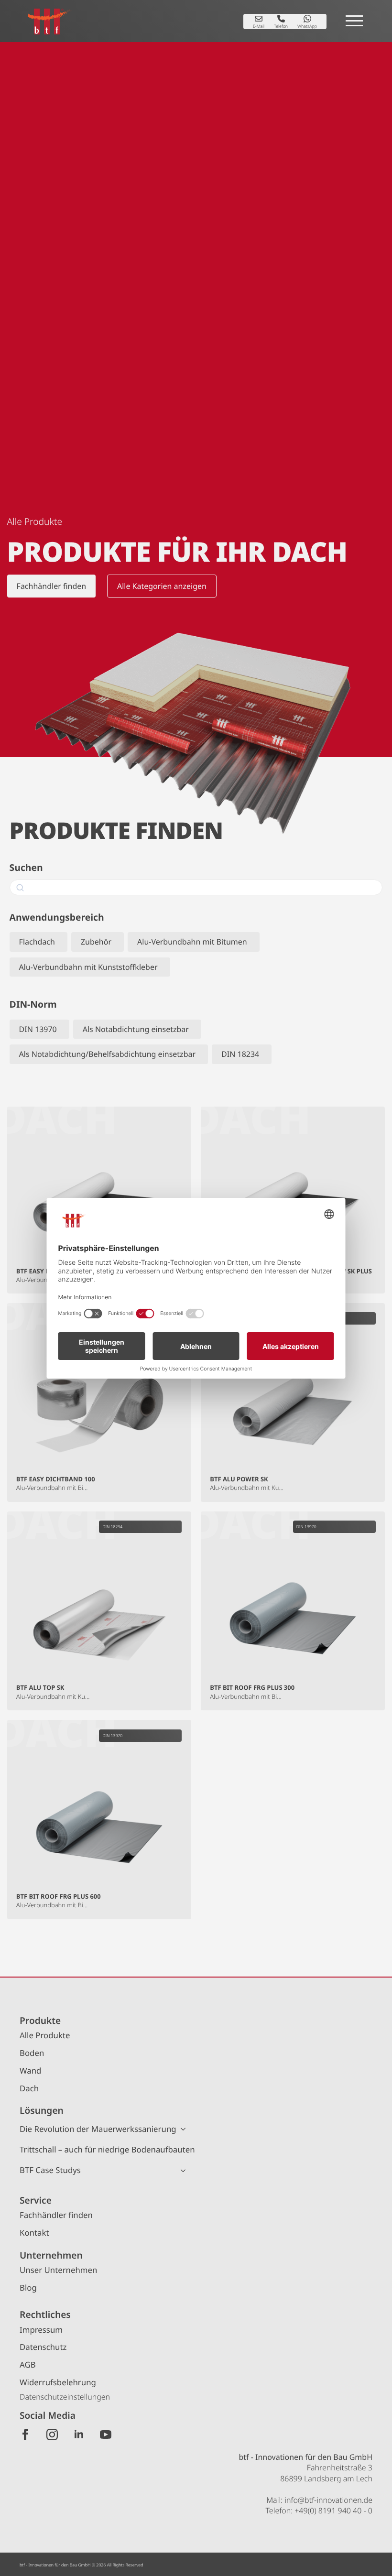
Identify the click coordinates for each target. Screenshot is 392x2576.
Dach (29, 2088)
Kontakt (34, 2233)
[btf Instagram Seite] (52, 2435)
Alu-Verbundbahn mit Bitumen (192, 942)
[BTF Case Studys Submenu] (186, 2171)
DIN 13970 (38, 1029)
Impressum (41, 2330)
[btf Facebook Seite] (25, 2435)
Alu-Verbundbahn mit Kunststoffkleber (88, 967)
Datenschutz (43, 2347)
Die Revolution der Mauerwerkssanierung (98, 2129)
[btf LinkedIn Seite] (79, 2435)
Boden (32, 2053)
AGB (28, 2364)
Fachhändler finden (56, 2215)
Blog (28, 2288)
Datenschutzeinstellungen (65, 2397)
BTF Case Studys (50, 2170)
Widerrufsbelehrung (58, 2382)
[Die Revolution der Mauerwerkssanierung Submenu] (186, 2129)
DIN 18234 (240, 1054)
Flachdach (37, 942)
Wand (30, 2071)
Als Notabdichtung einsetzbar (136, 1029)
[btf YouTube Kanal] (106, 2435)
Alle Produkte (45, 2035)
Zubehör (96, 942)
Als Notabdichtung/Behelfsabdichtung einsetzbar (107, 1054)
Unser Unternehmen (58, 2270)
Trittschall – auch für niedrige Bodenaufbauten (107, 2149)
